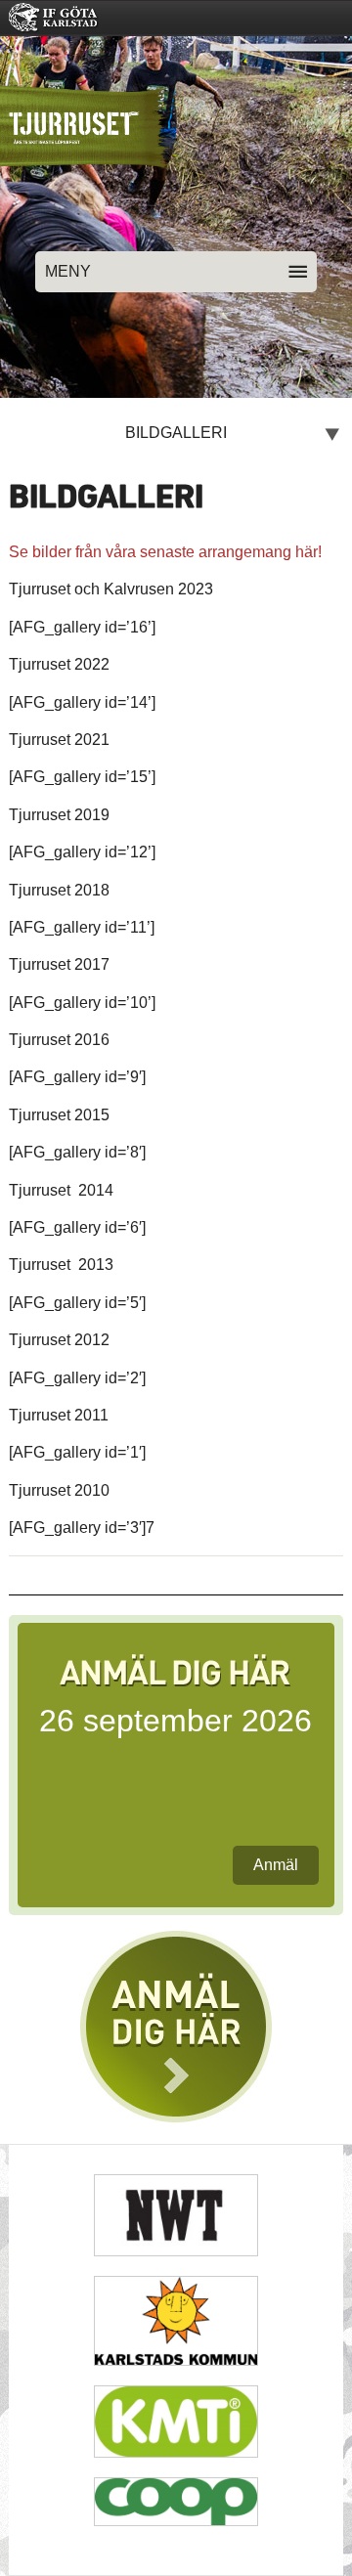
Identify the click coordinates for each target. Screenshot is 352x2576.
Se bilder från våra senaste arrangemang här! (165, 552)
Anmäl (276, 1865)
